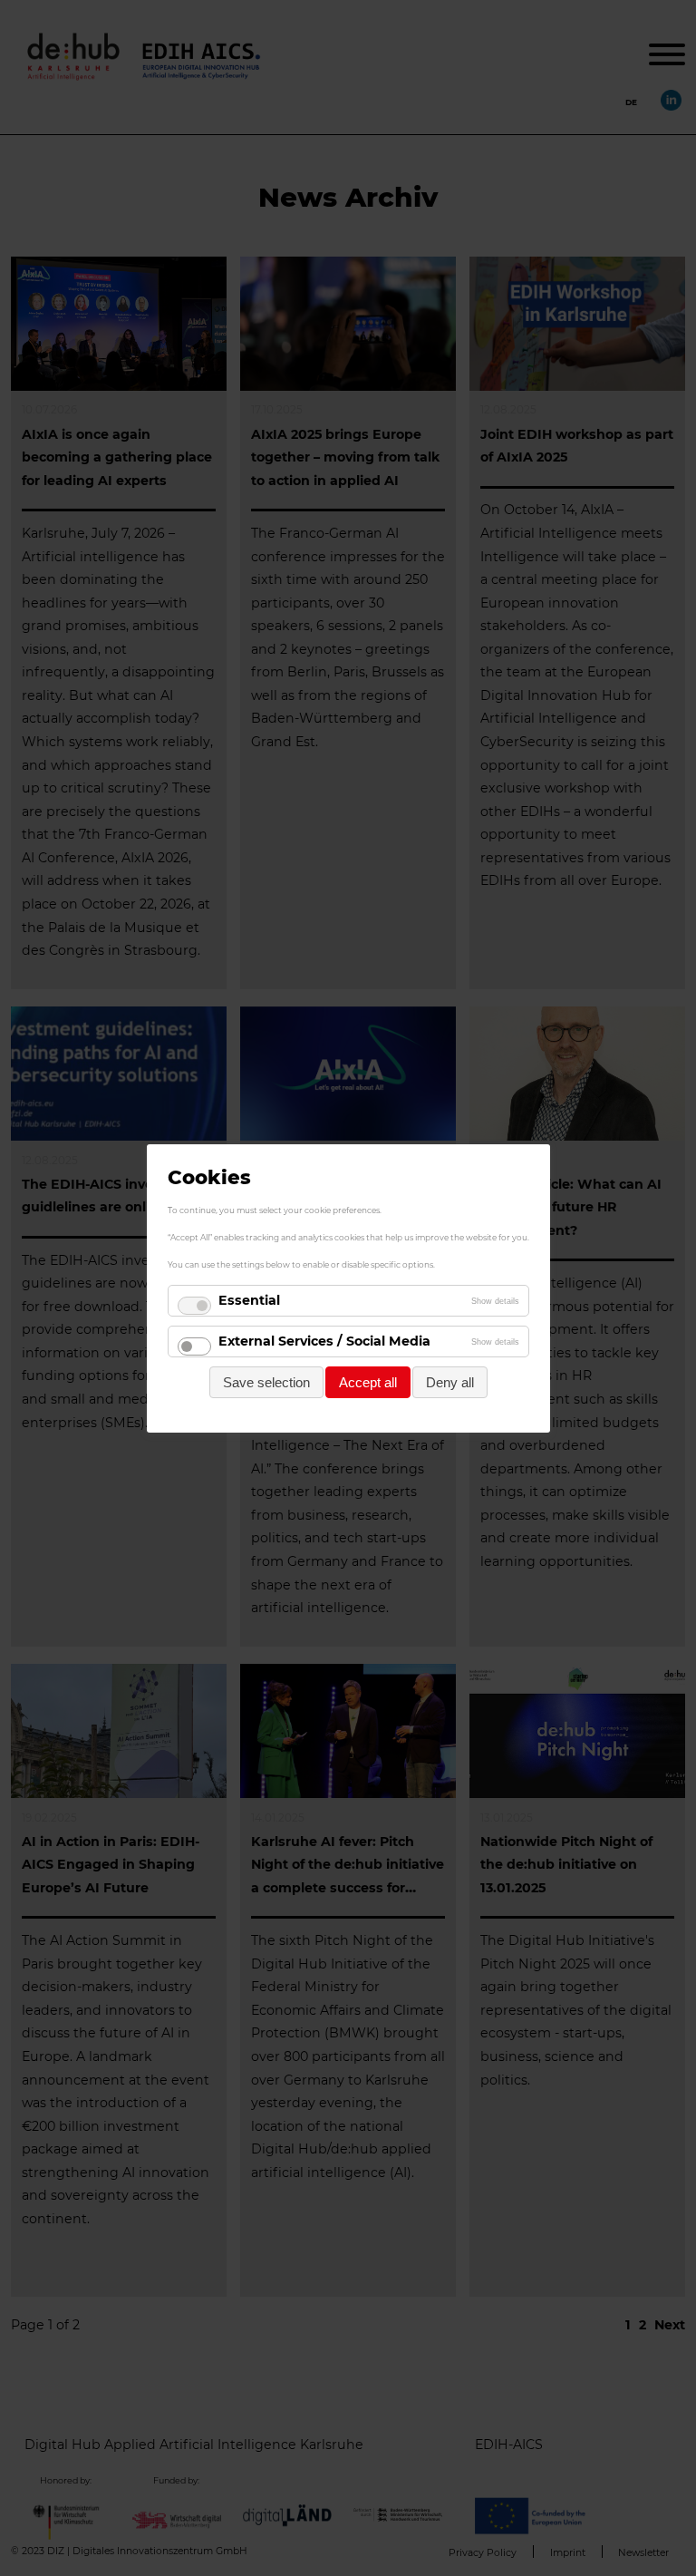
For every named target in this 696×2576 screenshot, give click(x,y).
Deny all (450, 1381)
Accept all (368, 1381)
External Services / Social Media (324, 1340)
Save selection (266, 1381)
